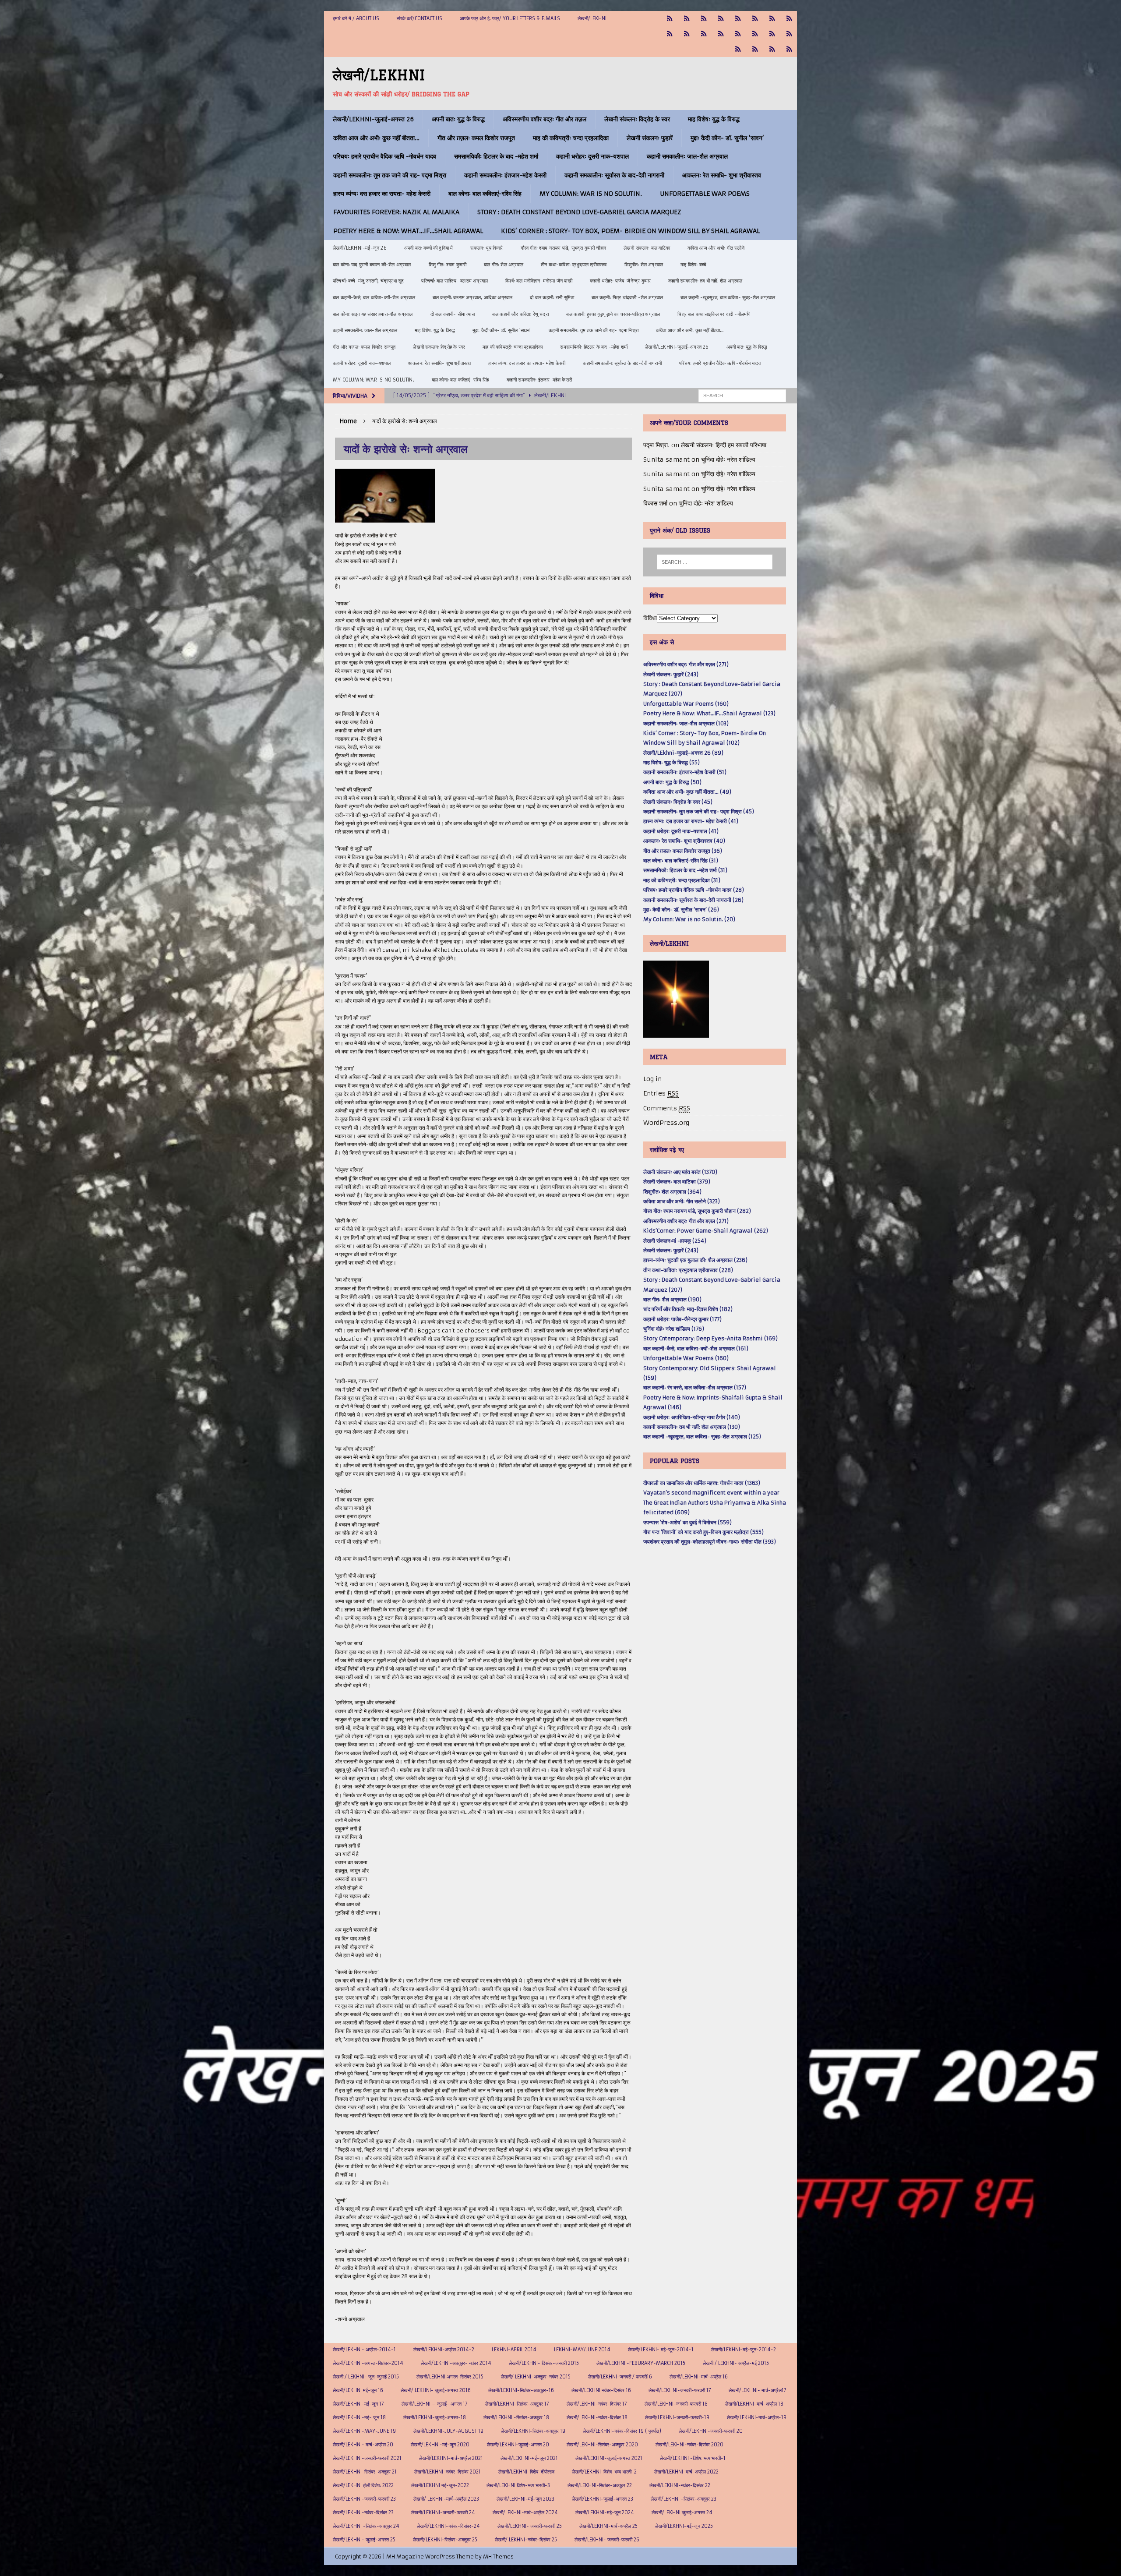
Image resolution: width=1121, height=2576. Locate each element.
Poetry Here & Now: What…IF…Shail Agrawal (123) (709, 713)
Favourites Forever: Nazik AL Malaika (396, 212)
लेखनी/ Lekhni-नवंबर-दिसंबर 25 (526, 2540)
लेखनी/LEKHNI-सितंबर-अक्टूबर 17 (517, 2404)
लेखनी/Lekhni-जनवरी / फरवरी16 (620, 2377)
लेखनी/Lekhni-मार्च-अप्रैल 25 (608, 2526)
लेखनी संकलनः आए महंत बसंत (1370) (680, 1172)
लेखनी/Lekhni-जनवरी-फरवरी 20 (711, 2431)
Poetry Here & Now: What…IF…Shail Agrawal (408, 231)
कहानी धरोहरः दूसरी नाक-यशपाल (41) (681, 831)
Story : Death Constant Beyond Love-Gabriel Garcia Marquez (579, 212)
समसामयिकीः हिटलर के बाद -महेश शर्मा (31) (685, 870)
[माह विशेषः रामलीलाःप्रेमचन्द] (738, 34)
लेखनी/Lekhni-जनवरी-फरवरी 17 (680, 2390)
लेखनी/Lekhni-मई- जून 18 (359, 2417)
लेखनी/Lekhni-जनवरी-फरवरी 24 (443, 2512)
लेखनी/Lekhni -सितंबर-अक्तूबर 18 (516, 2417)
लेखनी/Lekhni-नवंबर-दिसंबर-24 (448, 2526)
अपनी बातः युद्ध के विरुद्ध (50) (672, 782)
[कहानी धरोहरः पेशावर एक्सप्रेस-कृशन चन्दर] (704, 34)
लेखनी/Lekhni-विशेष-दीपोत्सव (526, 2472)
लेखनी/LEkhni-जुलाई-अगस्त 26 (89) (683, 753)
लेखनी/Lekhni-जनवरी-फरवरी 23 (364, 2499)
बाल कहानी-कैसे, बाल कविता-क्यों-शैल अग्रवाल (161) (696, 1348)
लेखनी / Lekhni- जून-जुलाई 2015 (366, 2377)
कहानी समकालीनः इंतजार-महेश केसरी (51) (685, 772)
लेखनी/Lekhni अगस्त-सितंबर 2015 (450, 2377)
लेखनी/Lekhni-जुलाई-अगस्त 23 (603, 2499)
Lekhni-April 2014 (514, 2350)
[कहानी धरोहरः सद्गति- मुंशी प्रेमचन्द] (755, 34)
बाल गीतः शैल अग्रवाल (504, 265)
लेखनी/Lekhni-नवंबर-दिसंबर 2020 (689, 2445)
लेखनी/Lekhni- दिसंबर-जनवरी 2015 (544, 2363)
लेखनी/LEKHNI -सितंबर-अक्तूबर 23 (684, 2499)
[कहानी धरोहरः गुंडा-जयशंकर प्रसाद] (789, 34)
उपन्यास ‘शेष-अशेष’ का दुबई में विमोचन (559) (687, 1522)
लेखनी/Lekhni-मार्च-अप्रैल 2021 (451, 2458)
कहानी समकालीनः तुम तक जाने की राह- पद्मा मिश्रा (390, 175)
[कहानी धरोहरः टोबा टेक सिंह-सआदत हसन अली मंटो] (789, 19)
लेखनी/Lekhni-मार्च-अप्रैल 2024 (525, 2512)
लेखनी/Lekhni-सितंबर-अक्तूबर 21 (365, 2472)
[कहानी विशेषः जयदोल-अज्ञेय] (789, 49)
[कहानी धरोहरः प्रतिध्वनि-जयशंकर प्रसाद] (721, 19)
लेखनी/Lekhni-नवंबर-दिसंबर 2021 (448, 2472)
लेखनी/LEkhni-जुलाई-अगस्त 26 (373, 119)
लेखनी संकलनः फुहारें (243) (671, 674)
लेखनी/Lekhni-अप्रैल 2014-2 (444, 2350)
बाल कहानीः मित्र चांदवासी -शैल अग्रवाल (627, 297)
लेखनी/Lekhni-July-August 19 (448, 2431)
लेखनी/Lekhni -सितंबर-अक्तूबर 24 (366, 2526)
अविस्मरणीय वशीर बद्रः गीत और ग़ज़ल (545, 119)
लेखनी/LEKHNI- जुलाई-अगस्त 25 (364, 2540)
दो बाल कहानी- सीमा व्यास (453, 314)
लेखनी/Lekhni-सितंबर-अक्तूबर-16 (521, 2390)
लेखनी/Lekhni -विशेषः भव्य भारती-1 (693, 2458)
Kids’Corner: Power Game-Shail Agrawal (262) (706, 1231)
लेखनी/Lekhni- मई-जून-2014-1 (661, 2350)
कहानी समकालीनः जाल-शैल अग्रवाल (687, 156)
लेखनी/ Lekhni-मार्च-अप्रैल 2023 (446, 2499)
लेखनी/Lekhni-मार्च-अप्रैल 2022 (686, 2472)
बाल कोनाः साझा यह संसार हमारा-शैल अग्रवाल (373, 314)
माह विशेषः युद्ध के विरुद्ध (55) (672, 762)
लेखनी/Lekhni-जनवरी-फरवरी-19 (677, 2417)
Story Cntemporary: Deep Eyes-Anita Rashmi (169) (710, 1338)
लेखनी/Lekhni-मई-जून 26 (360, 248)
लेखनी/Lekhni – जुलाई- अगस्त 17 (435, 2404)
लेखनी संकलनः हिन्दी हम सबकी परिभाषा (724, 445)
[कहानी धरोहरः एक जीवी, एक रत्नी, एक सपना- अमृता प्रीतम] (772, 19)
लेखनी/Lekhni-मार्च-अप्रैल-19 (757, 2417)
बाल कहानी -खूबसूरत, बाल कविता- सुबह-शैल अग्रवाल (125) (702, 1436)
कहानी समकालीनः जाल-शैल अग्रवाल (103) (686, 723)
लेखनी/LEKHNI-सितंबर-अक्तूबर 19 (533, 2431)
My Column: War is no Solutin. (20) (689, 919)
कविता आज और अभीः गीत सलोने (716, 248)
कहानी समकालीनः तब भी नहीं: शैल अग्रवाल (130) (692, 1427)
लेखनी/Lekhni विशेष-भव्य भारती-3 (518, 2485)
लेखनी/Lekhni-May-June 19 (364, 2431)
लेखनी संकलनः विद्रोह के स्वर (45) (678, 802)
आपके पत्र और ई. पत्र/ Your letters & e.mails (510, 18)
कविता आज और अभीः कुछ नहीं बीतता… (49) (687, 792)
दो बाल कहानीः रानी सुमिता (552, 297)
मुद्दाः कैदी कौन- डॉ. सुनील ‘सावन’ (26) (681, 910)
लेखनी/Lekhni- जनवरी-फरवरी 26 (607, 2540)
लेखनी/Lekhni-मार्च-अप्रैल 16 (699, 2377)
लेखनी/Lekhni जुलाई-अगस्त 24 (682, 2512)
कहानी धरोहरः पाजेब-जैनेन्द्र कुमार (620, 281)
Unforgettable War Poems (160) (686, 704)
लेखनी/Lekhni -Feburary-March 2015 (641, 2363)
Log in (652, 1079)
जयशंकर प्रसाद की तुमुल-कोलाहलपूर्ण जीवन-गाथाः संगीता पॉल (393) (710, 1542)
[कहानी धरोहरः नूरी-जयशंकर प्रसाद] (670, 19)
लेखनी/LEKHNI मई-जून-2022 (440, 2485)
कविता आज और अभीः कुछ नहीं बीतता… (376, 138)
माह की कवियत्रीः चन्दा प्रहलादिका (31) (682, 880)
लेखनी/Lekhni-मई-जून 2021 (529, 2458)
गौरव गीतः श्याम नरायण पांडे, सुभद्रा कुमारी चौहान (563, 248)
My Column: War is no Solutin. (591, 194)
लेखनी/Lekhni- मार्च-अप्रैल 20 (363, 2445)
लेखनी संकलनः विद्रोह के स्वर (637, 119)
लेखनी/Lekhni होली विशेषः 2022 (363, 2485)
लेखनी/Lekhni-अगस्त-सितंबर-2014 (368, 2363)
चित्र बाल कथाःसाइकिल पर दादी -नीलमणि (714, 314)
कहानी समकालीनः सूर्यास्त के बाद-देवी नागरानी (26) (693, 900)
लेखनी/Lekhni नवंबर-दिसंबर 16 (601, 2390)
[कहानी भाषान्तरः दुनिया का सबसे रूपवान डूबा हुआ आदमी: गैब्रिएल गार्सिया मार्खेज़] (738, 19)
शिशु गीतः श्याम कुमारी (448, 265)
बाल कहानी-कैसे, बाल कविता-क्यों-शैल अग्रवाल (374, 297)
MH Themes (498, 2557)
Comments (667, 1108)
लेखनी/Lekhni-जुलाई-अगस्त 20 (518, 2445)
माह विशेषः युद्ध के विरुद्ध (714, 119)
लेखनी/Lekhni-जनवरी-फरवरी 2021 (367, 2458)
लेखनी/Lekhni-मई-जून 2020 (440, 2445)
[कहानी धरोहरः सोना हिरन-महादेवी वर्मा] (772, 34)
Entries (661, 1093)
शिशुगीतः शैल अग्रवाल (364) (672, 1192)
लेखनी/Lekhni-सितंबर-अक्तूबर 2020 (602, 2445)
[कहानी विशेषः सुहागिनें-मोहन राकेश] (704, 19)
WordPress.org (666, 1123)
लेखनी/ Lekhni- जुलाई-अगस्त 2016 (436, 2390)
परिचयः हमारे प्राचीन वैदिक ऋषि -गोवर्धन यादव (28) (694, 890)
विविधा (650, 618)
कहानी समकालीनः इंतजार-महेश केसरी (505, 175)
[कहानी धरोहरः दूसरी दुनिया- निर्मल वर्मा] (670, 34)
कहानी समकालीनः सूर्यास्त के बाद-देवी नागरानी (614, 175)
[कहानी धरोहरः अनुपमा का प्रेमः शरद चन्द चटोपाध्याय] (755, 49)
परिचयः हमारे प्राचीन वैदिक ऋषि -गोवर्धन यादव (385, 156)
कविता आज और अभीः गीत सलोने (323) (682, 1201)
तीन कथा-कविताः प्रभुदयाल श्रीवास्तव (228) (688, 1270)
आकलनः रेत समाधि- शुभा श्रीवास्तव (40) (684, 841)
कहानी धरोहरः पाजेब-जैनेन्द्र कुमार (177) (682, 1319)
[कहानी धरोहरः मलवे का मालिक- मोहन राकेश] (721, 34)
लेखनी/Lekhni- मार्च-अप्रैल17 (758, 2390)
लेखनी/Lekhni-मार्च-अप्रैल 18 (754, 2404)
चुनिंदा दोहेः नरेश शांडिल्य (728, 459)
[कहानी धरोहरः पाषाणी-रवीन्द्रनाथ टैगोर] (687, 34)
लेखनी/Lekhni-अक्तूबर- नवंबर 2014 (456, 2363)
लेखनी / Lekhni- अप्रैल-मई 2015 (736, 2363)
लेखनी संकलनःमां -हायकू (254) (675, 1241)
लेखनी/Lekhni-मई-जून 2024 (605, 2512)
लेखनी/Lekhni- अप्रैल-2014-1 (364, 2350)
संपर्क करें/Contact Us (419, 18)
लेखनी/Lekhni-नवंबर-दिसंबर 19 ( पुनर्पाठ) (622, 2431)
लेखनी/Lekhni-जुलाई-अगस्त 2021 (609, 2458)
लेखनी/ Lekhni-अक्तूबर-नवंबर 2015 (536, 2377)
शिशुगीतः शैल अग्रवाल (644, 265)
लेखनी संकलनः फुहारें (650, 138)
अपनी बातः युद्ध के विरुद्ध (458, 119)
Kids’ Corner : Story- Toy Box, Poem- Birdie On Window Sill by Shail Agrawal (630, 231)
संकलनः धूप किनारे (486, 248)
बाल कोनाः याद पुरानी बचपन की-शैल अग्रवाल (372, 265)
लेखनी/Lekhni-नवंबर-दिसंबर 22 (680, 2485)
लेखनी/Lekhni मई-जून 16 (358, 2390)
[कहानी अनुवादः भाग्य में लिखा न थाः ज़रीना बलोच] (738, 49)
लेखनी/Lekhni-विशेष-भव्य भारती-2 (604, 2472)
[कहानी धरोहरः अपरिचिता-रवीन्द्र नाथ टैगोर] (772, 49)
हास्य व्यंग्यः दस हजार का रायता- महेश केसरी (382, 194)
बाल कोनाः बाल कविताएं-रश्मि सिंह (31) (681, 860)
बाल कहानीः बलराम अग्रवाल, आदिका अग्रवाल (473, 297)
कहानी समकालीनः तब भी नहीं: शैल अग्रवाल (705, 281)
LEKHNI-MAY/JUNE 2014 (582, 2350)
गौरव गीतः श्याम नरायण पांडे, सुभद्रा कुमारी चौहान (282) (697, 1211)
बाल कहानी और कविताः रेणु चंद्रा (520, 314)
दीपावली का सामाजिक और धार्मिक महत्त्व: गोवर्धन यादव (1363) (702, 1483)
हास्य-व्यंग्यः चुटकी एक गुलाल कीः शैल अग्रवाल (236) (695, 1260)
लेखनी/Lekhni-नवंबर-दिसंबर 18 (597, 2417)
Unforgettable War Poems (705, 194)
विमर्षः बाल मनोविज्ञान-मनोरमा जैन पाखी (539, 281)
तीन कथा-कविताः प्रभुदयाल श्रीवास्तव (574, 265)
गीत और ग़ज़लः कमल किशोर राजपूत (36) (683, 851)
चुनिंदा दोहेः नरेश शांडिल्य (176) (674, 1329)
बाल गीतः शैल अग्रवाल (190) (672, 1299)
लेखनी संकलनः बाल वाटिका (647, 248)
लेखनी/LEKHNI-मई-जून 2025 (684, 2526)
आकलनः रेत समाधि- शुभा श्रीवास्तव (722, 175)
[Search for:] (742, 396)
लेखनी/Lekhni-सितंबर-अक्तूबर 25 (445, 2540)
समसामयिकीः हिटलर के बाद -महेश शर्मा (496, 156)
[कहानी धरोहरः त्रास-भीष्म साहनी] (755, 19)
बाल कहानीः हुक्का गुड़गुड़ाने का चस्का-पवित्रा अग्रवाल (613, 314)
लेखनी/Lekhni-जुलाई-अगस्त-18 (435, 2417)
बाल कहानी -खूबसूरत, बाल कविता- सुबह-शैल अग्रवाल (728, 297)
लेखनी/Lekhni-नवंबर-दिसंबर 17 (597, 2404)
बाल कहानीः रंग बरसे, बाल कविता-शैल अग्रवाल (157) (695, 1387)
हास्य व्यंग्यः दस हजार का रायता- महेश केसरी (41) (691, 821)
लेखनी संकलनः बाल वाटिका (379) (677, 1182)
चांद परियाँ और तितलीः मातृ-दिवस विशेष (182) (688, 1309)
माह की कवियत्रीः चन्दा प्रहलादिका (571, 138)
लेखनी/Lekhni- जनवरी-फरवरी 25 (530, 2526)
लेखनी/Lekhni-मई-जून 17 (358, 2404)
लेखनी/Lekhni (592, 18)
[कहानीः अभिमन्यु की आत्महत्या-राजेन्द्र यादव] (687, 19)
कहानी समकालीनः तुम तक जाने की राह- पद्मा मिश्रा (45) (699, 811)
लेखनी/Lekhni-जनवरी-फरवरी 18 (676, 2404)
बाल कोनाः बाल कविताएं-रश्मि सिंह (485, 194)
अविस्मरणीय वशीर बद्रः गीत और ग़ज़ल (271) (686, 664)
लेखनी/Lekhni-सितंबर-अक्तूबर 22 (600, 2485)
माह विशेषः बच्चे (693, 265)
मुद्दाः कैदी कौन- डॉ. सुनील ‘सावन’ (727, 138)
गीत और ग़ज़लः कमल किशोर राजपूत (476, 138)
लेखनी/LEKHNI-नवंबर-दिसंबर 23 (363, 2512)
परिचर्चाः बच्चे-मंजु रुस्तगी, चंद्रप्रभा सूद (368, 281)
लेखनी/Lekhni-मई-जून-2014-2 (744, 2350)
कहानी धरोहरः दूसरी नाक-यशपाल (592, 156)
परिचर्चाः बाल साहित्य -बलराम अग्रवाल (455, 281)
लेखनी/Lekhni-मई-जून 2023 (525, 2499)
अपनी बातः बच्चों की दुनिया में (429, 248)
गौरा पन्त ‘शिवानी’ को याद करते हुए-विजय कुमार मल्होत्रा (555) (703, 1532)
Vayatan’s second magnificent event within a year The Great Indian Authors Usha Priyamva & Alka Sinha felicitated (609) (715, 1502)
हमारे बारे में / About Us (356, 18)
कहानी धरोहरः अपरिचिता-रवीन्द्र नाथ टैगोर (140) (692, 1417)
